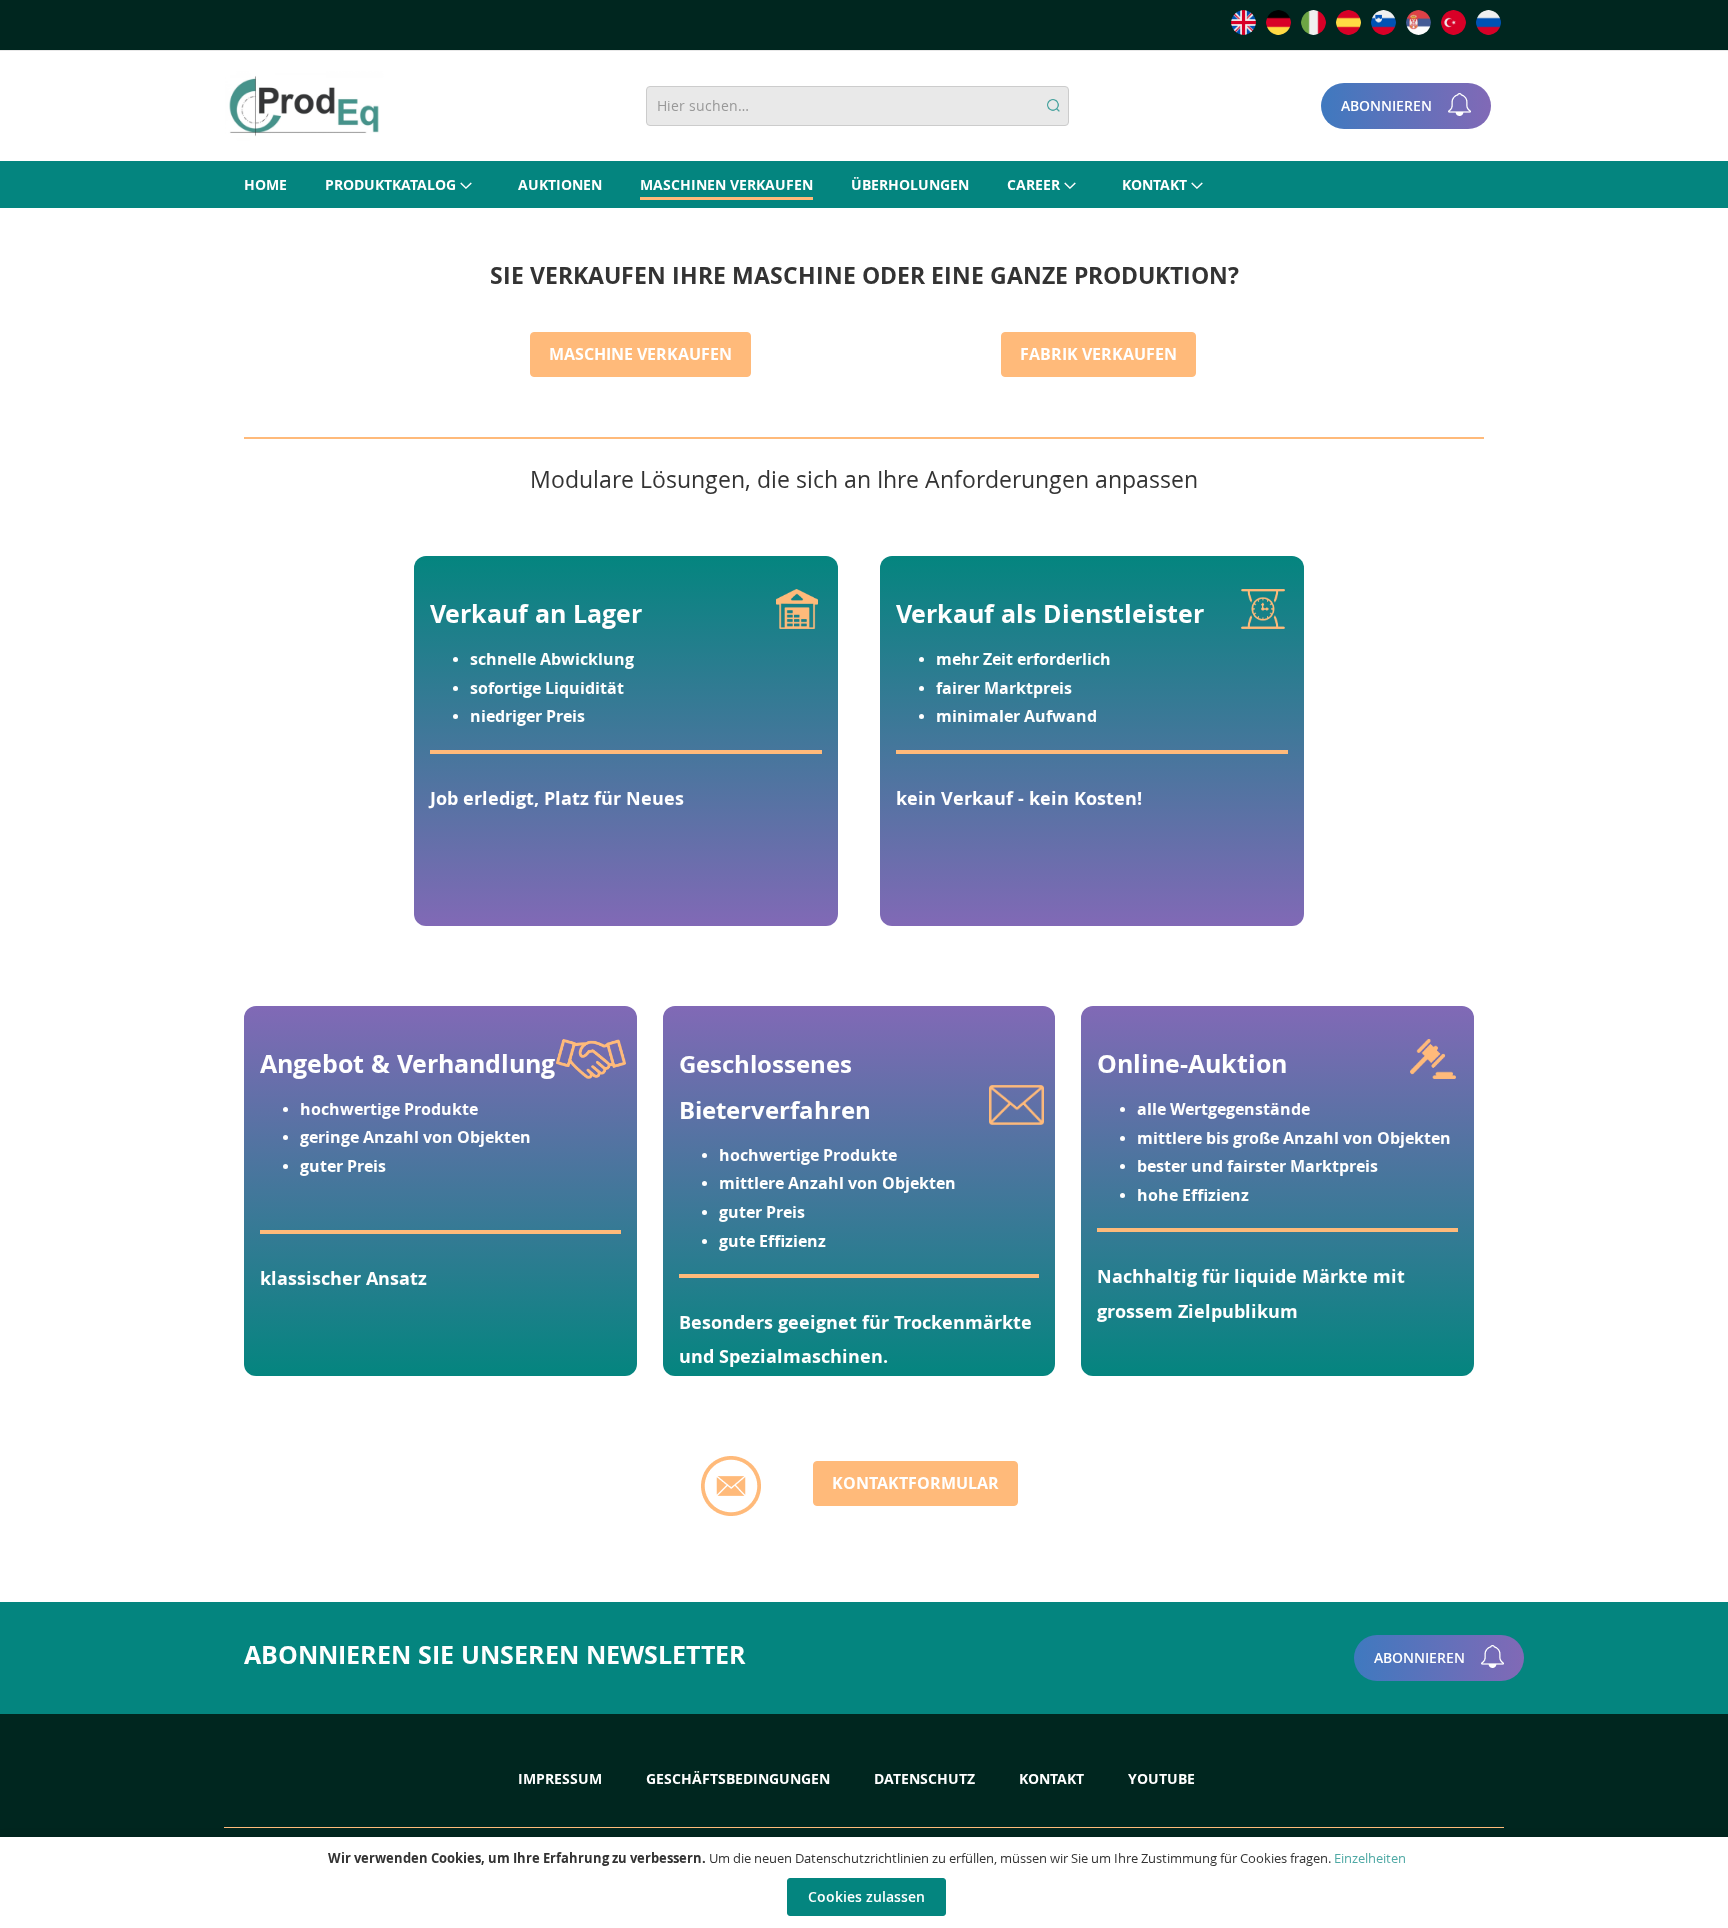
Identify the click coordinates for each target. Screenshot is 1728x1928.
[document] (866, 1882)
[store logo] (304, 106)
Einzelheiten (1370, 1858)
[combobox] (857, 106)
